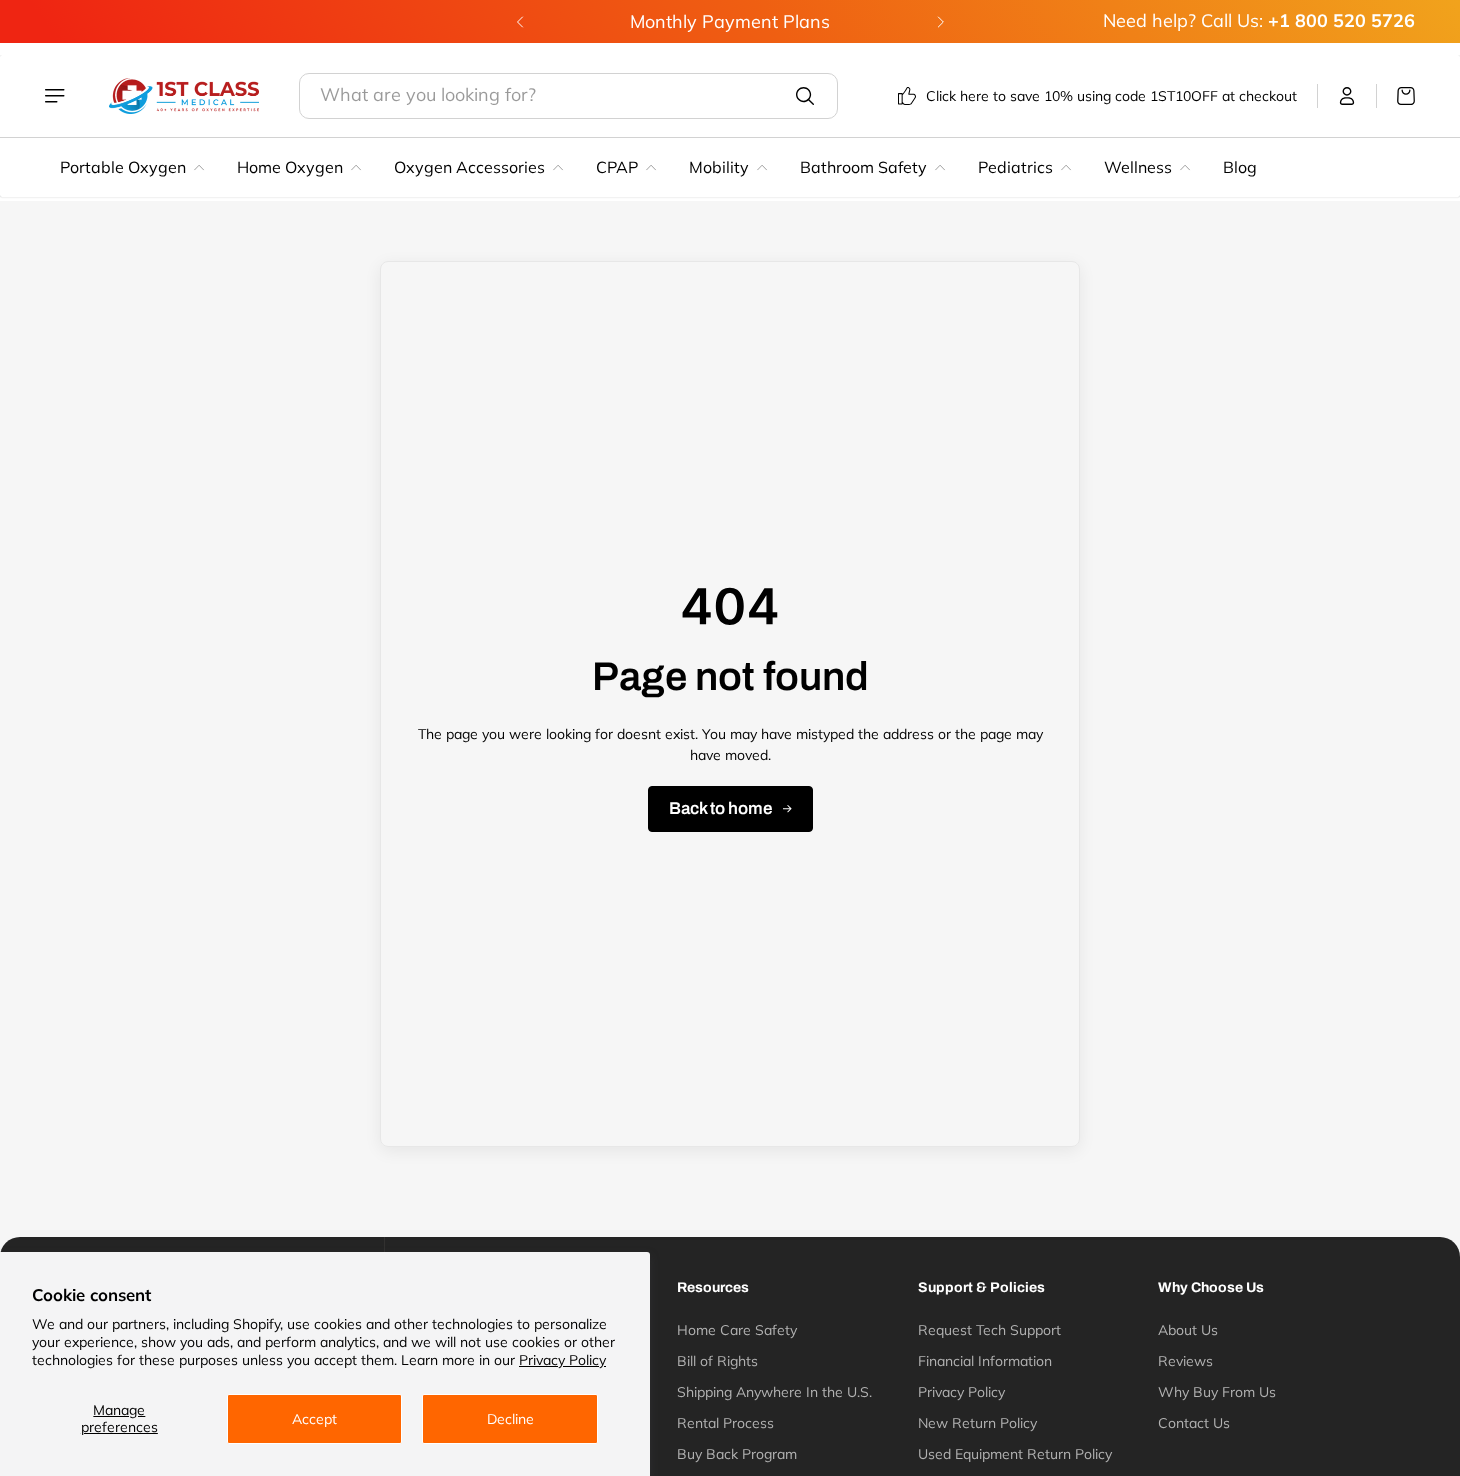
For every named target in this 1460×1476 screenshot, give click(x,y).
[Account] (1347, 96)
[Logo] (184, 96)
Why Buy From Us (1217, 1392)
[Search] (805, 96)
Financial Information (985, 1361)
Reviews (1185, 1361)
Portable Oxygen (123, 167)
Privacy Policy (562, 1360)
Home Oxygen (290, 167)
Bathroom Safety (863, 167)
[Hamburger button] (57, 96)
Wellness (1138, 167)
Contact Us (1194, 1423)
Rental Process (725, 1423)
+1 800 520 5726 (1341, 20)
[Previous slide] (520, 22)
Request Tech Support (989, 1330)
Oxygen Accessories (469, 167)
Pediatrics (1015, 167)
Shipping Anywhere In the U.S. (774, 1392)
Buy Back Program (737, 1454)
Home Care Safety (737, 1330)
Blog (1240, 167)
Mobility (719, 167)
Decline (510, 1419)
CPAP (617, 167)
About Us (1188, 1330)
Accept (314, 1419)
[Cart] (1396, 96)
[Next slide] (940, 22)
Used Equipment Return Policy (1015, 1454)
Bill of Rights (717, 1361)
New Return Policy (977, 1423)
